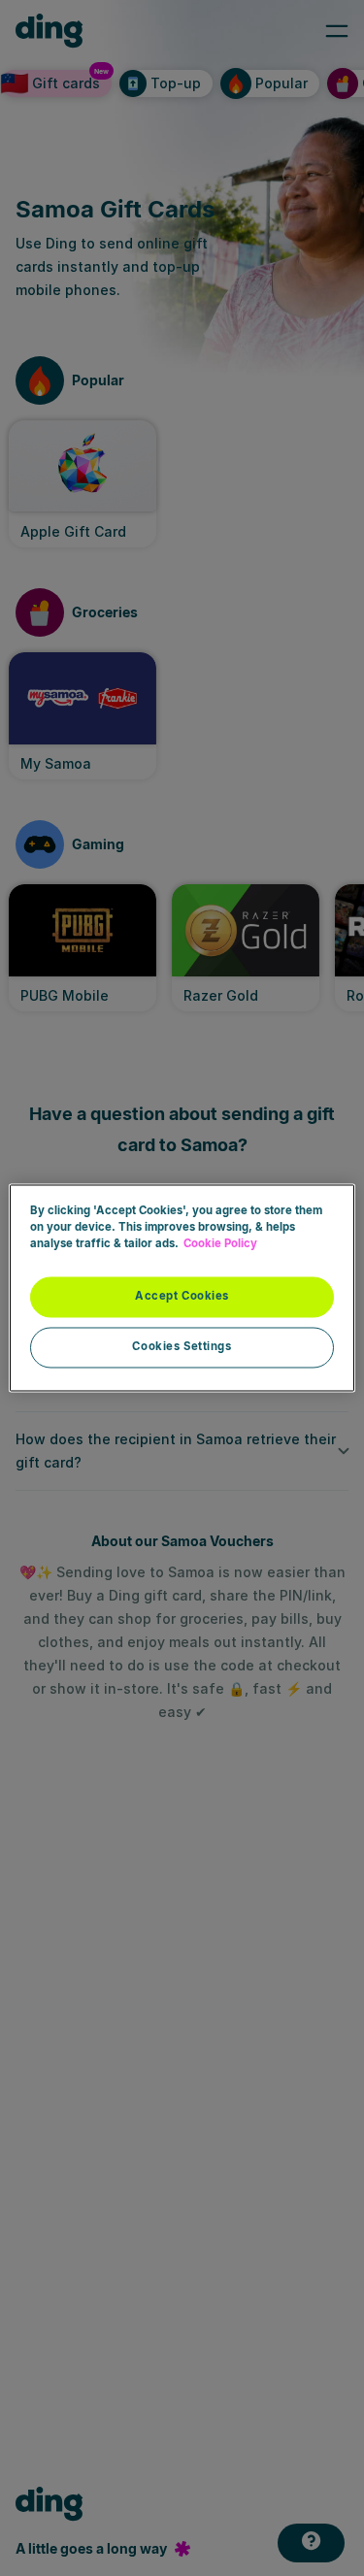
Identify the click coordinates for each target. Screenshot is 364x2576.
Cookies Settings (182, 1347)
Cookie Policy (220, 1244)
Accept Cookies (182, 1297)
